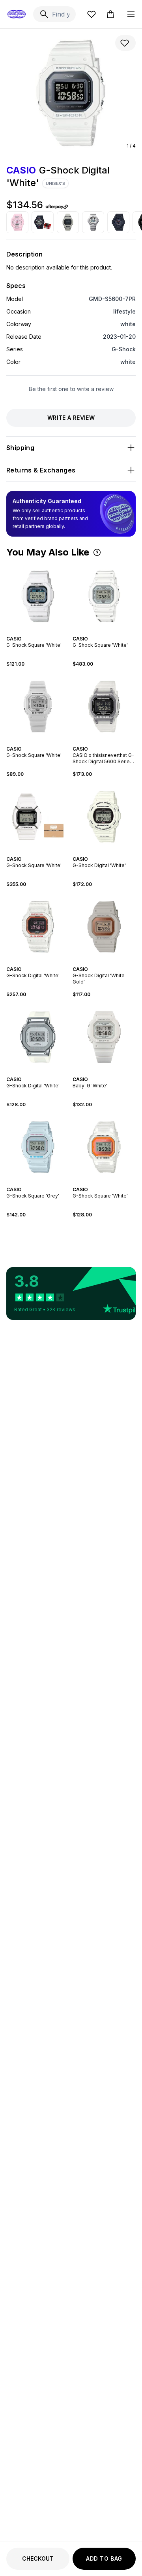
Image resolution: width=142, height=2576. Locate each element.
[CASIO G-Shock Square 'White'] (38, 596)
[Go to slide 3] (106, 632)
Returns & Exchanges (41, 470)
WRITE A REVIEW (71, 418)
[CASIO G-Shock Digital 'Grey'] (68, 222)
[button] (97, 552)
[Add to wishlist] (125, 43)
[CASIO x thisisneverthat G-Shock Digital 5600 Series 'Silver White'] (104, 707)
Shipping (20, 448)
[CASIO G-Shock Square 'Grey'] (38, 1147)
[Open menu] (131, 14)
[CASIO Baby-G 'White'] (104, 1037)
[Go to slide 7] (47, 742)
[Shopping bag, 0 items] (110, 14)
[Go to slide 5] (41, 742)
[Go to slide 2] (39, 632)
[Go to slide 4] (109, 632)
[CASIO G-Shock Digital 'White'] (104, 817)
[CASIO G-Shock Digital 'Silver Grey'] (93, 222)
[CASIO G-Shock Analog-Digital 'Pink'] (17, 222)
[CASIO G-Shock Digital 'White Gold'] (104, 927)
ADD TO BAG (104, 2558)
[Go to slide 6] (44, 742)
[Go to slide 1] (36, 632)
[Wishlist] (92, 14)
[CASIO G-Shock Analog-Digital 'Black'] (43, 222)
